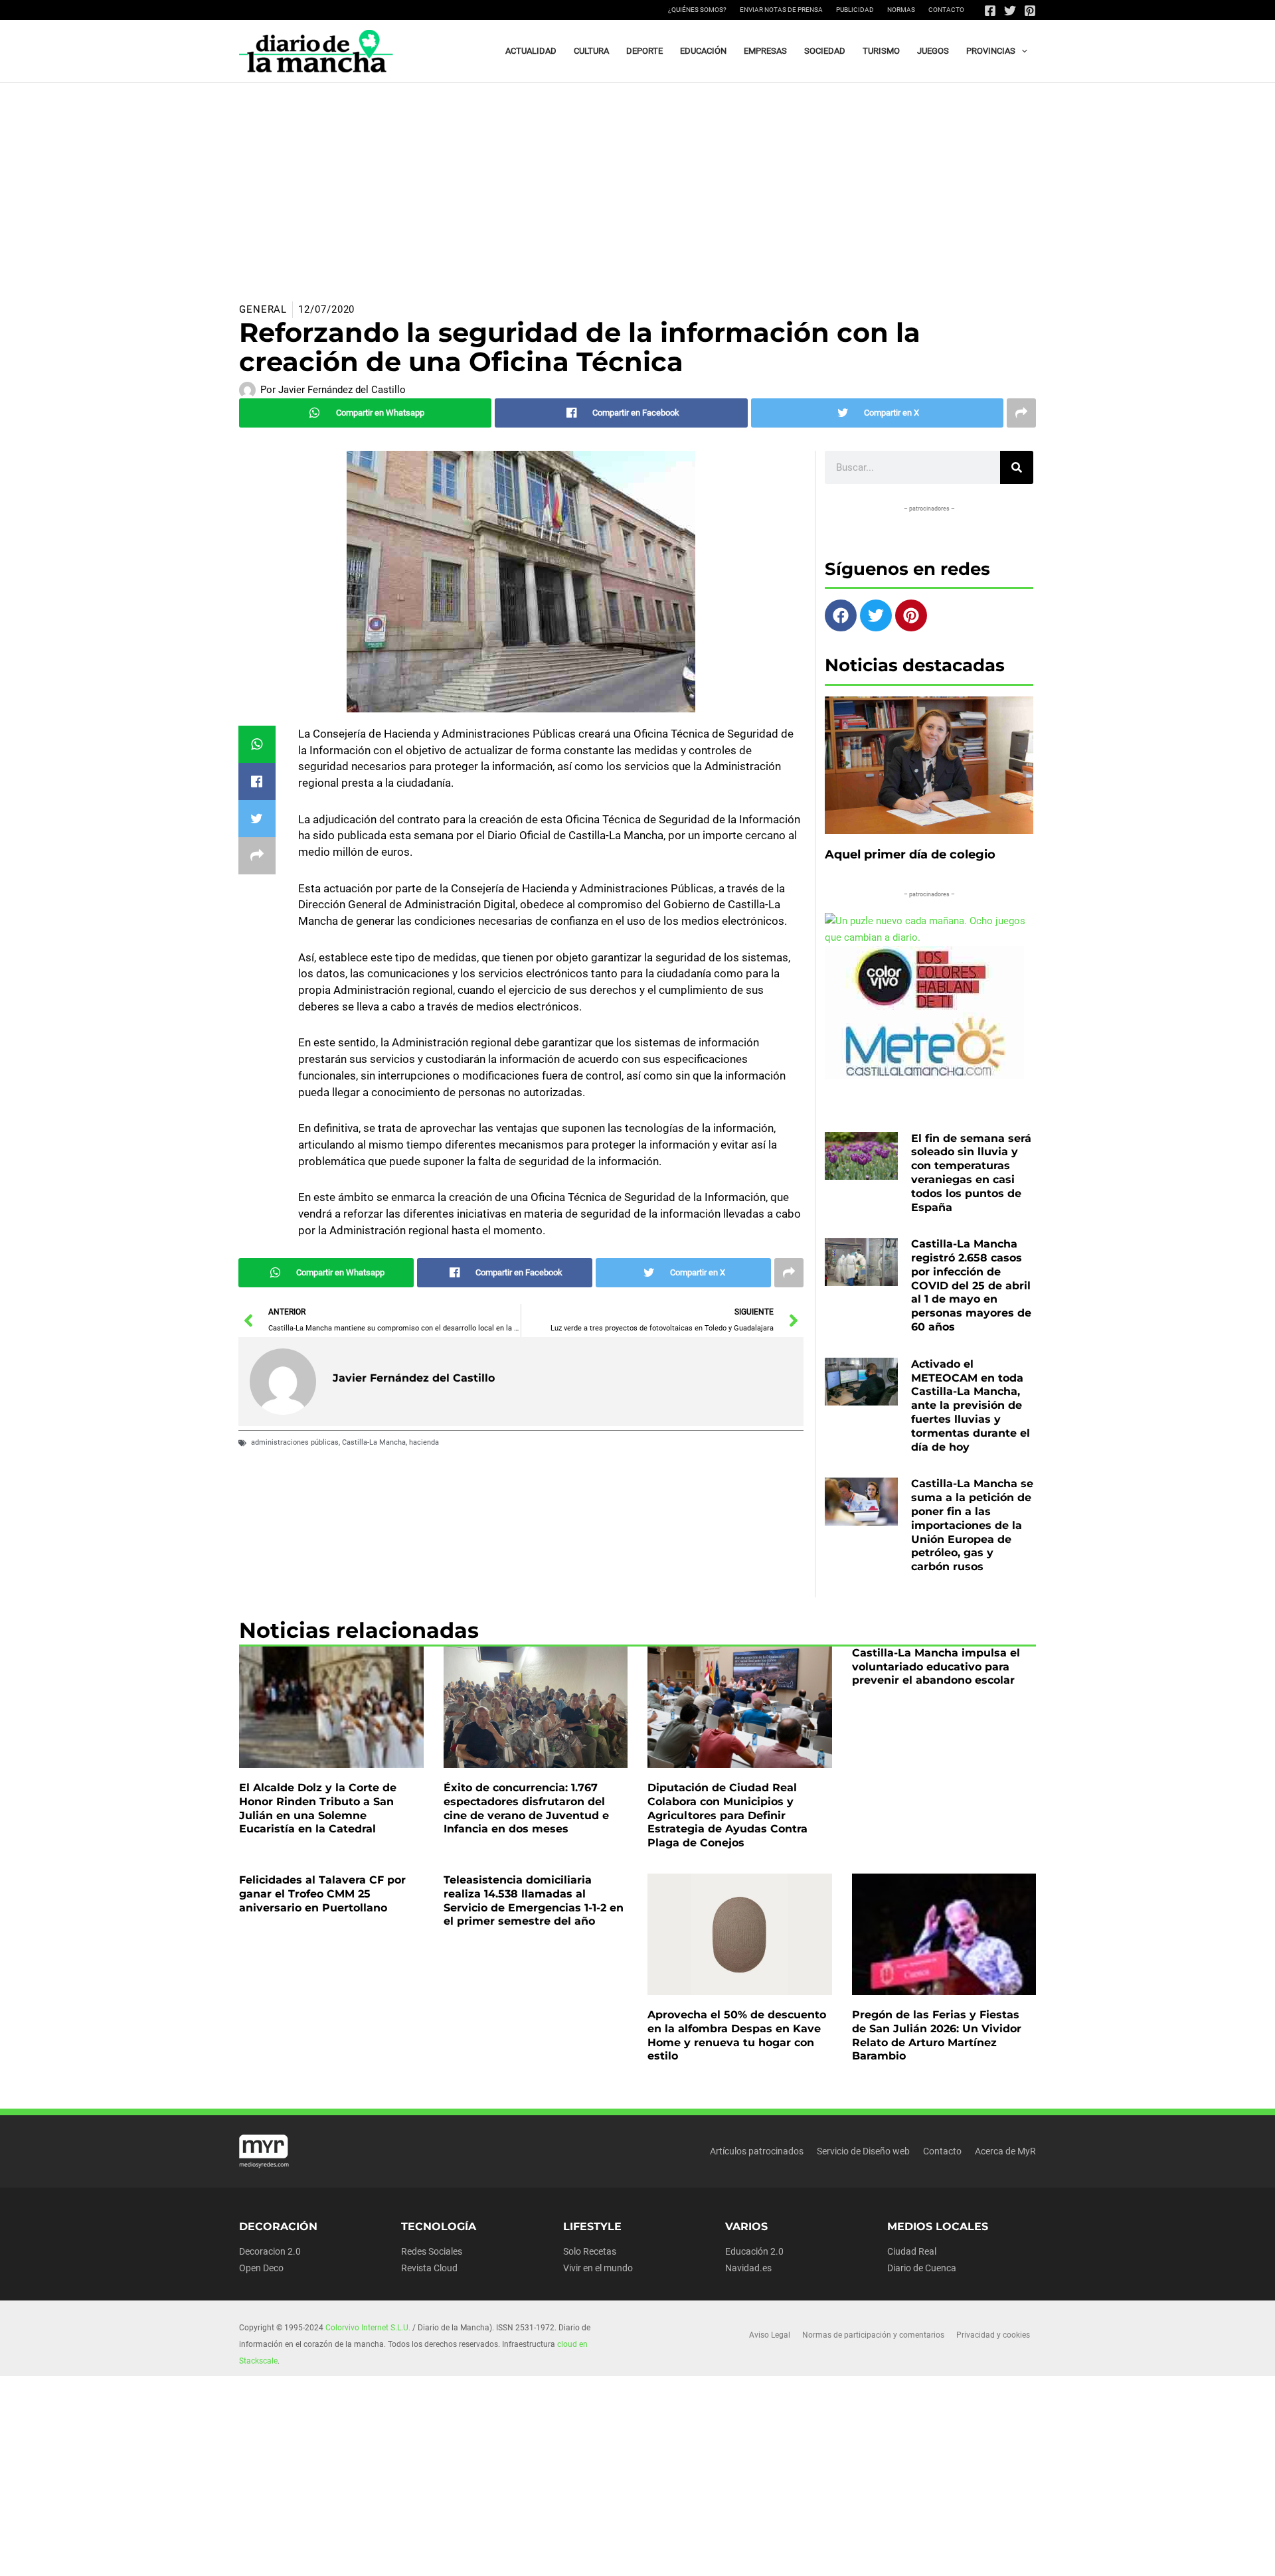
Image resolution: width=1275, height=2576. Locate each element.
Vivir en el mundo (598, 2268)
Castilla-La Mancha (374, 1442)
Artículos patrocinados (757, 2151)
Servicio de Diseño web (863, 2151)
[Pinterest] (1030, 11)
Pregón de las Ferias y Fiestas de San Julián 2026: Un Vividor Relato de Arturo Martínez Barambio (937, 2035)
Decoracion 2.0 (270, 2251)
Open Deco (261, 2268)
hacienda (424, 1442)
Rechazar (844, 2555)
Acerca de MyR (1005, 2151)
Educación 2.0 (754, 2251)
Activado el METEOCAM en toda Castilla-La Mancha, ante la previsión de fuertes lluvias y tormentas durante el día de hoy (971, 1406)
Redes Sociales (432, 2251)
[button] (1021, 51)
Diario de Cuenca (922, 2268)
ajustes (663, 2561)
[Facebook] (990, 11)
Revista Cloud (429, 2268)
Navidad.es (748, 2268)
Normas (901, 10)
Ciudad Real (912, 2251)
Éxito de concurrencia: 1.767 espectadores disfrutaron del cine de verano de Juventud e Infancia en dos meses (526, 1808)
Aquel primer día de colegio (910, 854)
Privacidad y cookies (993, 2335)
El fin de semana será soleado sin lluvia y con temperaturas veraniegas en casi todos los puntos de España (971, 1173)
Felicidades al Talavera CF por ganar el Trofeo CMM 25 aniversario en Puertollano (322, 1894)
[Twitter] (1010, 11)
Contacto (946, 10)
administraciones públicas (295, 1442)
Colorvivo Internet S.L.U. (368, 2328)
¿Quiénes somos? (697, 10)
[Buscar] (1017, 467)
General (263, 309)
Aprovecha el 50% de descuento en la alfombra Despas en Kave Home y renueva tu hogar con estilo (737, 2035)
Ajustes (928, 2555)
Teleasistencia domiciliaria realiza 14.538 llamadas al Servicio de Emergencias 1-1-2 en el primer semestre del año (534, 1900)
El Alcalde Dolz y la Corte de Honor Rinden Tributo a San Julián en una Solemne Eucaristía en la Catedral (318, 1808)
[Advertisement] (637, 183)
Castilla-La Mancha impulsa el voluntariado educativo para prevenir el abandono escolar (936, 1667)
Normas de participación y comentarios (873, 2335)
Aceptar (761, 2555)
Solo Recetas (590, 2251)
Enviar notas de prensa (781, 10)
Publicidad (855, 10)
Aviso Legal (770, 2335)
